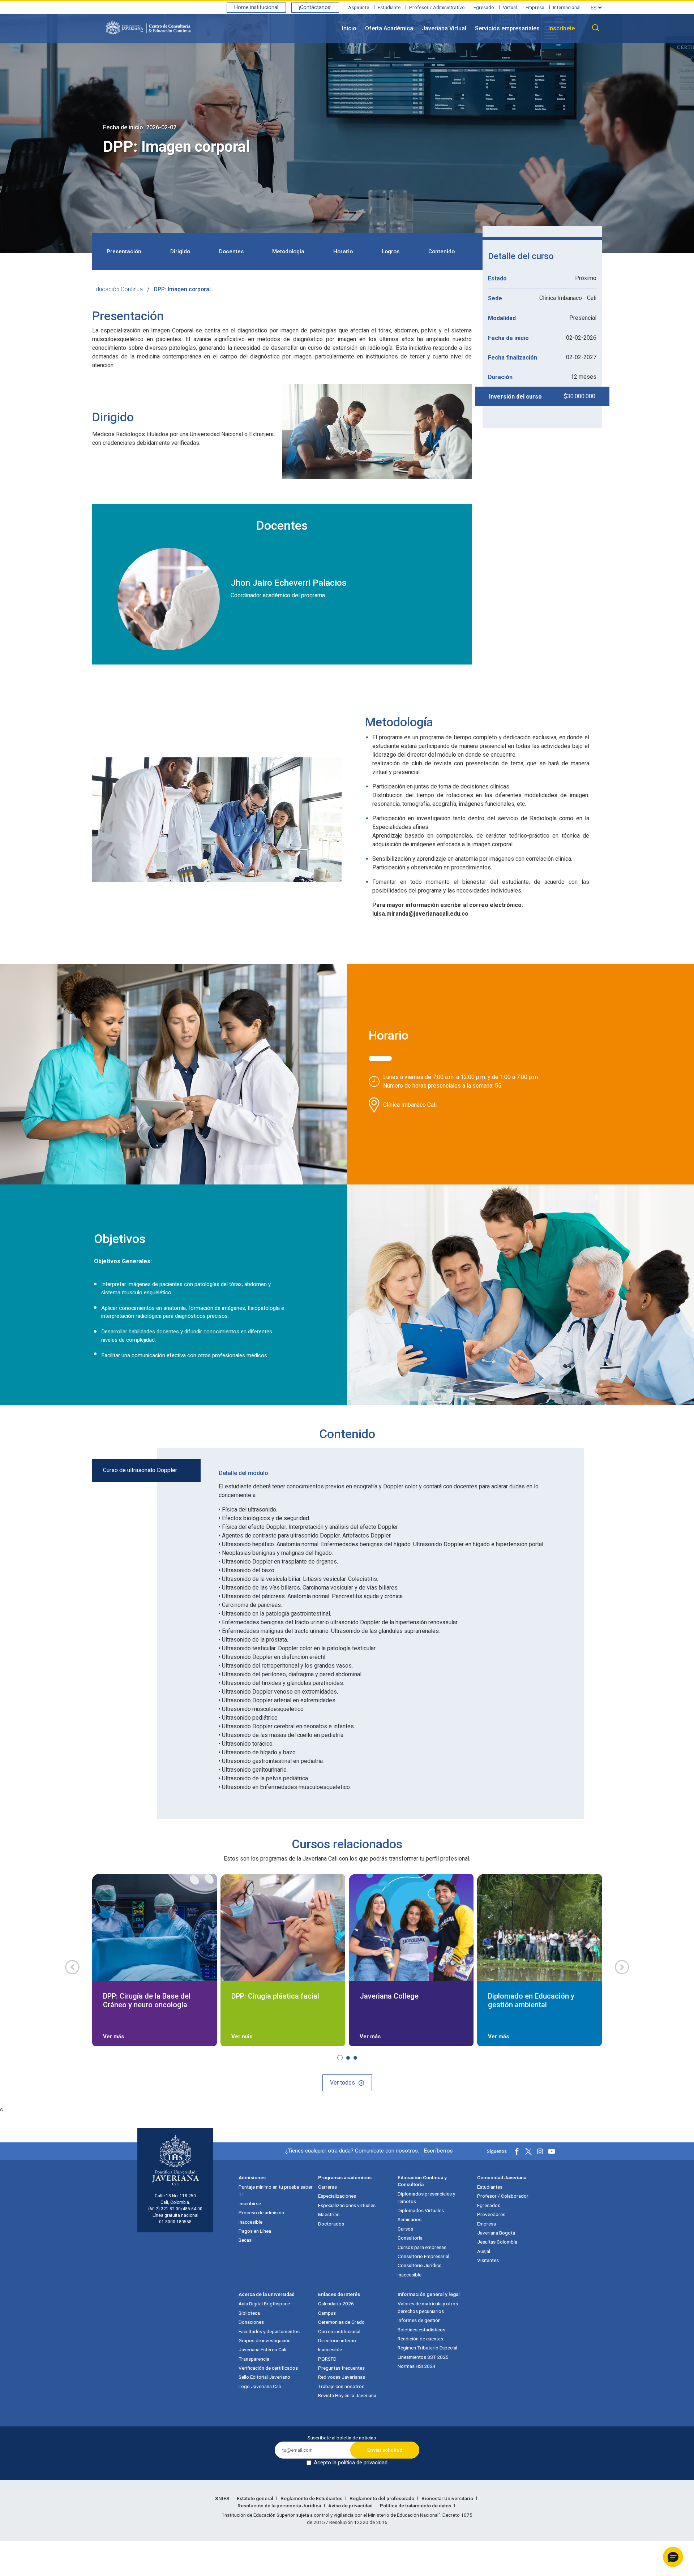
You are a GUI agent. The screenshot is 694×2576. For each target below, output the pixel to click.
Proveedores (491, 2214)
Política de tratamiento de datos (416, 2506)
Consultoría (410, 2238)
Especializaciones (337, 2196)
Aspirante (359, 7)
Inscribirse (250, 2203)
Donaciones (251, 2322)
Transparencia (254, 2359)
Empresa (535, 7)
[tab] (380, 1058)
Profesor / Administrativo (437, 7)
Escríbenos (438, 2151)
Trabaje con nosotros (341, 2386)
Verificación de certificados (268, 2368)
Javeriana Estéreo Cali (262, 2349)
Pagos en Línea (255, 2231)
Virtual (510, 7)
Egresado (484, 7)
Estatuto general (256, 2498)
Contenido (442, 251)
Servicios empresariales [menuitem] (507, 28)
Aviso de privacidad (351, 2506)
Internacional (567, 7)
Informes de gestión (419, 2320)
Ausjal (484, 2251)
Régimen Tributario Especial (427, 2348)
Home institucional (256, 7)
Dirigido (180, 251)
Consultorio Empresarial (423, 2256)
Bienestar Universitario (448, 2498)
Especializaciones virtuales (347, 2205)
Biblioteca (249, 2313)
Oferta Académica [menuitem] (389, 28)
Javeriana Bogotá (496, 2233)
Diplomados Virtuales (421, 2210)
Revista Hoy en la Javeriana (347, 2395)
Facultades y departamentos (269, 2331)
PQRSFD (327, 2359)
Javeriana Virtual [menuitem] (444, 28)
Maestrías (329, 2214)
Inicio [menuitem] (349, 28)
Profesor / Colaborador (503, 2196)
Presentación (124, 251)
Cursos (405, 2229)
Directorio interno (337, 2340)
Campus (327, 2313)
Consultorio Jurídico (420, 2265)
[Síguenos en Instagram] (540, 2151)
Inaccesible (250, 2222)
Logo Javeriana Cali (260, 2386)
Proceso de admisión (261, 2212)
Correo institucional (339, 2331)
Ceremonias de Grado (341, 2322)
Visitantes (488, 2260)
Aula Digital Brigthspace (264, 2304)
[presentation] (72, 1967)
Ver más (113, 2037)
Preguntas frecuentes (341, 2368)
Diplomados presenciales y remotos (426, 2197)
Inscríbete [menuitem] (562, 28)
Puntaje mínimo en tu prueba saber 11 (276, 2190)
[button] (146, 1470)
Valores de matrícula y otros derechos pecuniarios (428, 2307)
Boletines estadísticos (421, 2330)
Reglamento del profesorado (382, 2498)
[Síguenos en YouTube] (552, 2151)
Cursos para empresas (422, 2247)
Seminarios (410, 2219)
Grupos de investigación (265, 2340)
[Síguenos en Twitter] (528, 2151)
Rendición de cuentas (420, 2339)
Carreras (327, 2187)
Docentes (231, 251)
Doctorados (331, 2224)
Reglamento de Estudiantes (312, 2498)
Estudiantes (490, 2187)
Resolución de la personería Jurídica (280, 2506)
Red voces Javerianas (342, 2377)
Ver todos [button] (342, 2083)
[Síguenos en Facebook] (517, 2151)
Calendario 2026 (336, 2304)
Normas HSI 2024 (417, 2366)
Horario (343, 251)
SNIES (223, 2498)
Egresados (489, 2205)
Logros (391, 251)
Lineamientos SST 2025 (423, 2357)
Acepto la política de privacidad (351, 2463)
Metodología (288, 251)
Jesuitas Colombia (497, 2242)
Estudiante (389, 7)
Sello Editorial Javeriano (264, 2377)
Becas (245, 2240)
